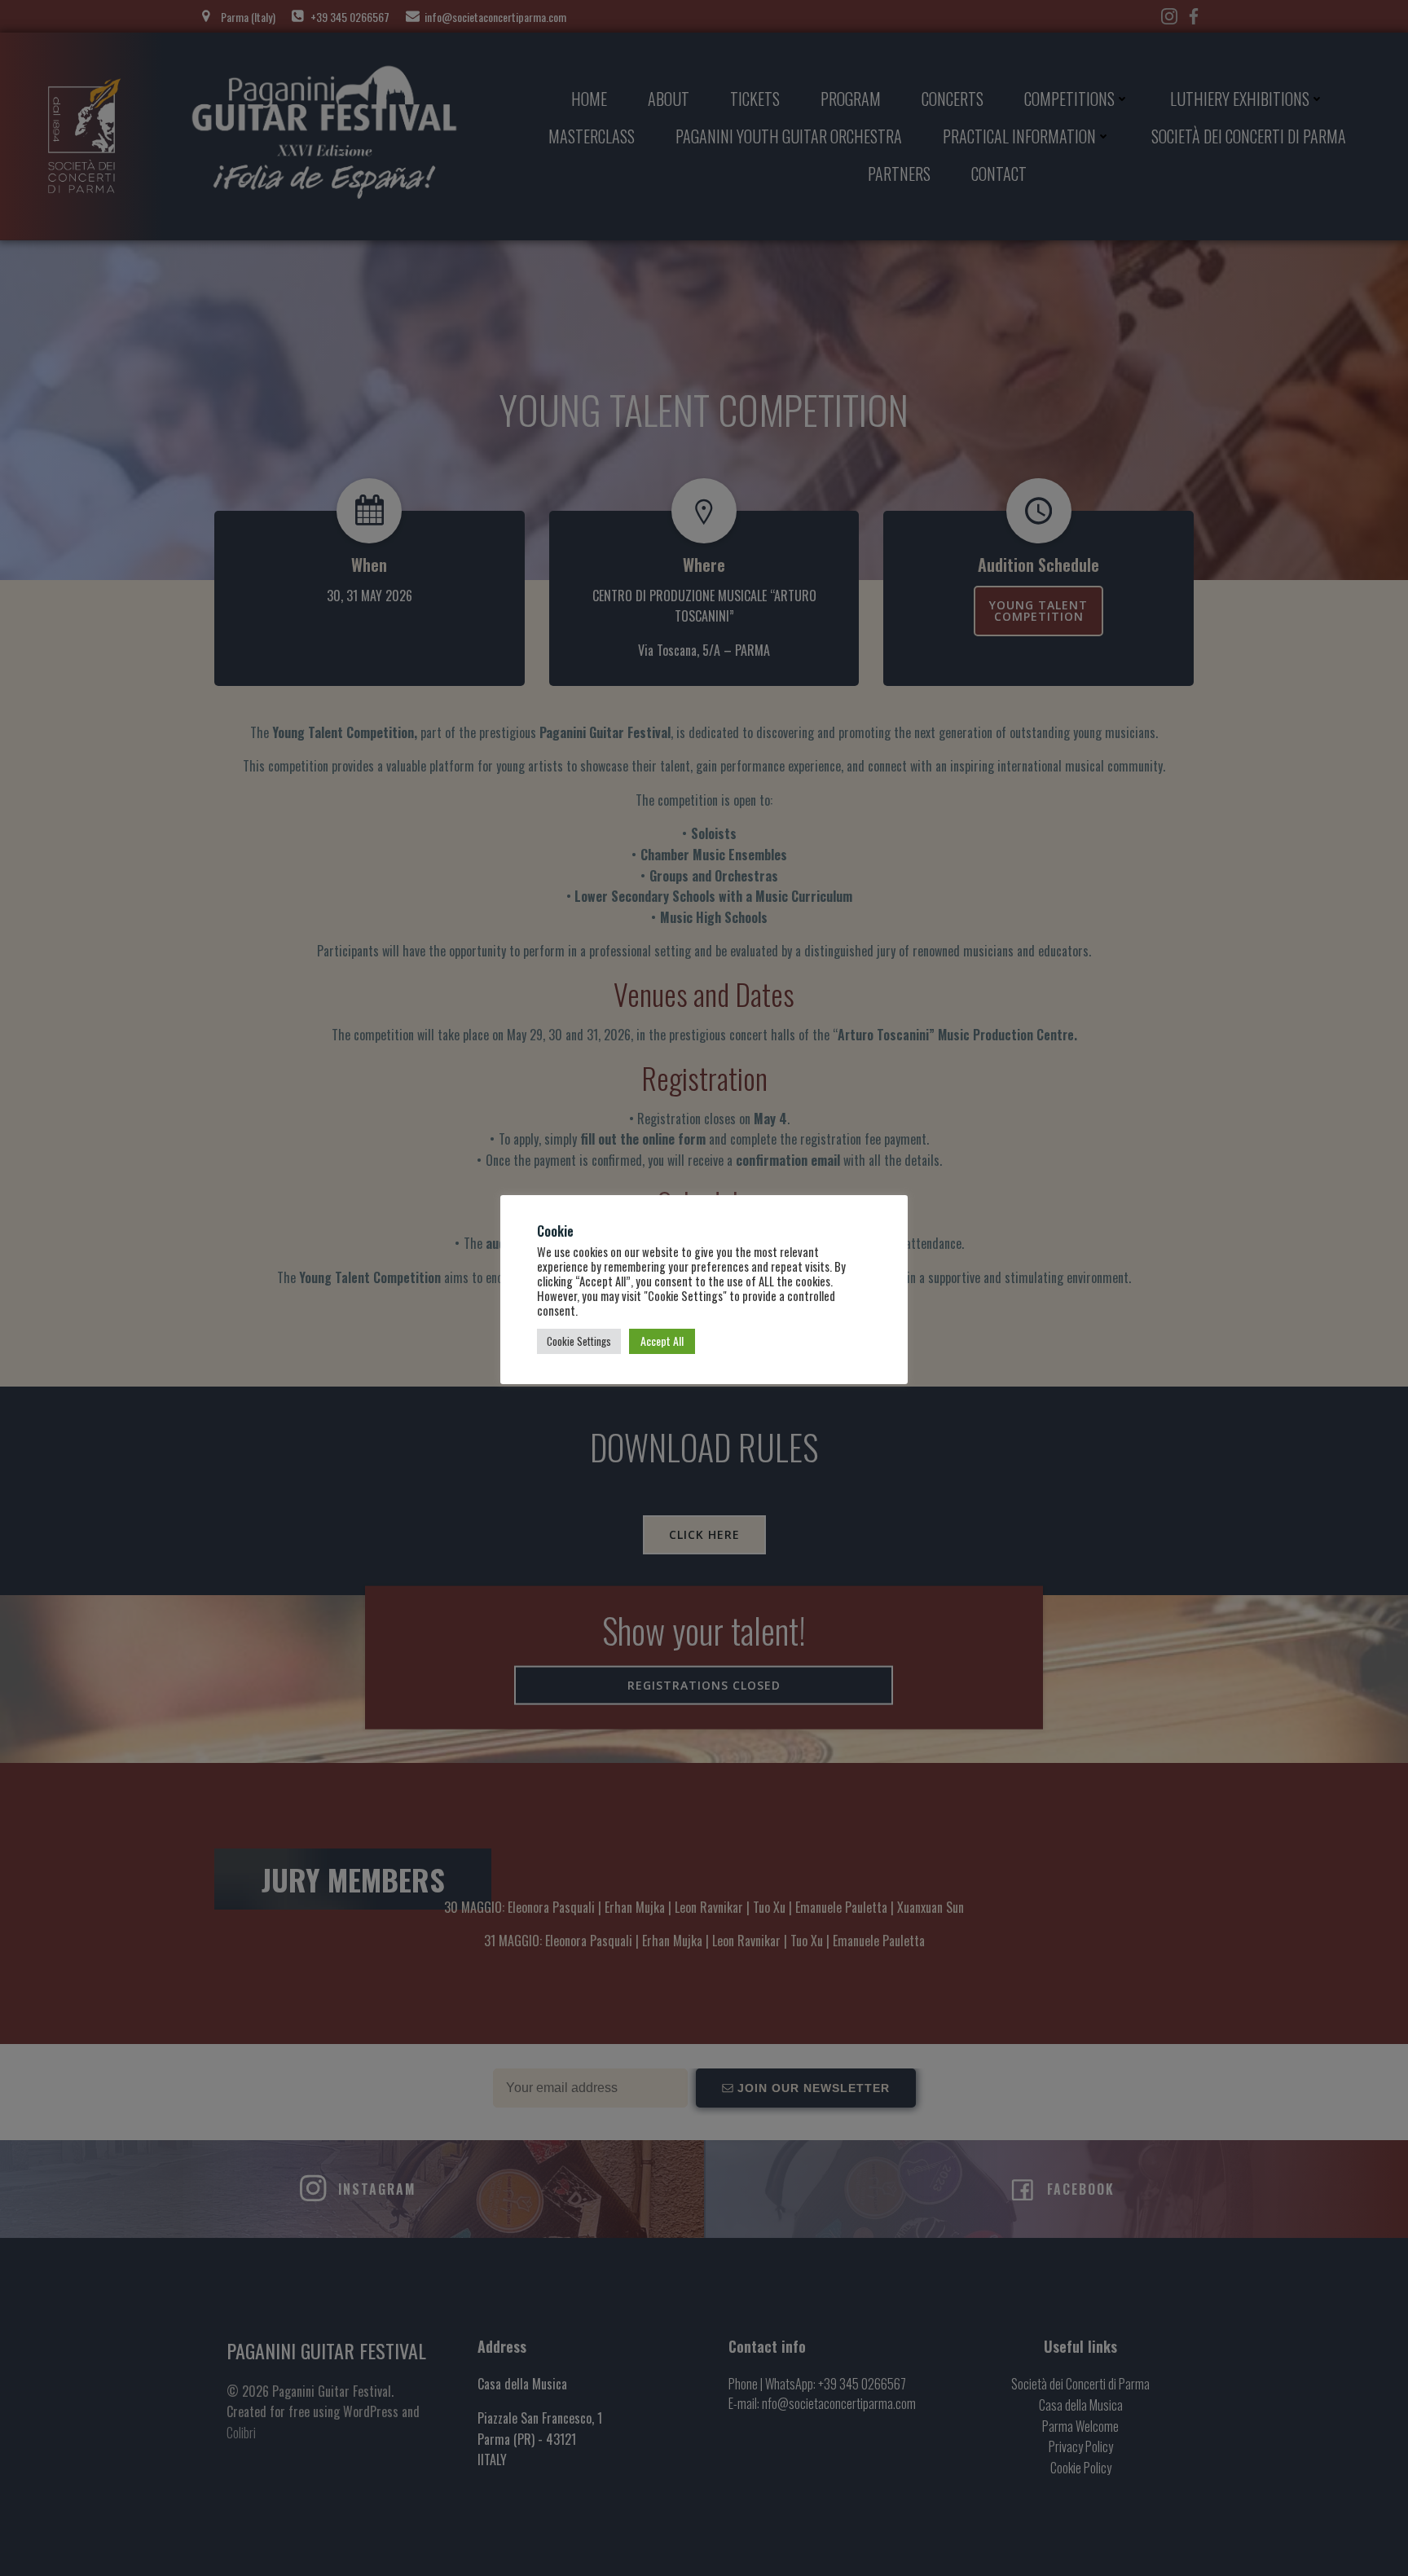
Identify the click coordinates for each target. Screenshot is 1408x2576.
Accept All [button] (662, 1341)
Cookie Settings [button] (579, 1341)
